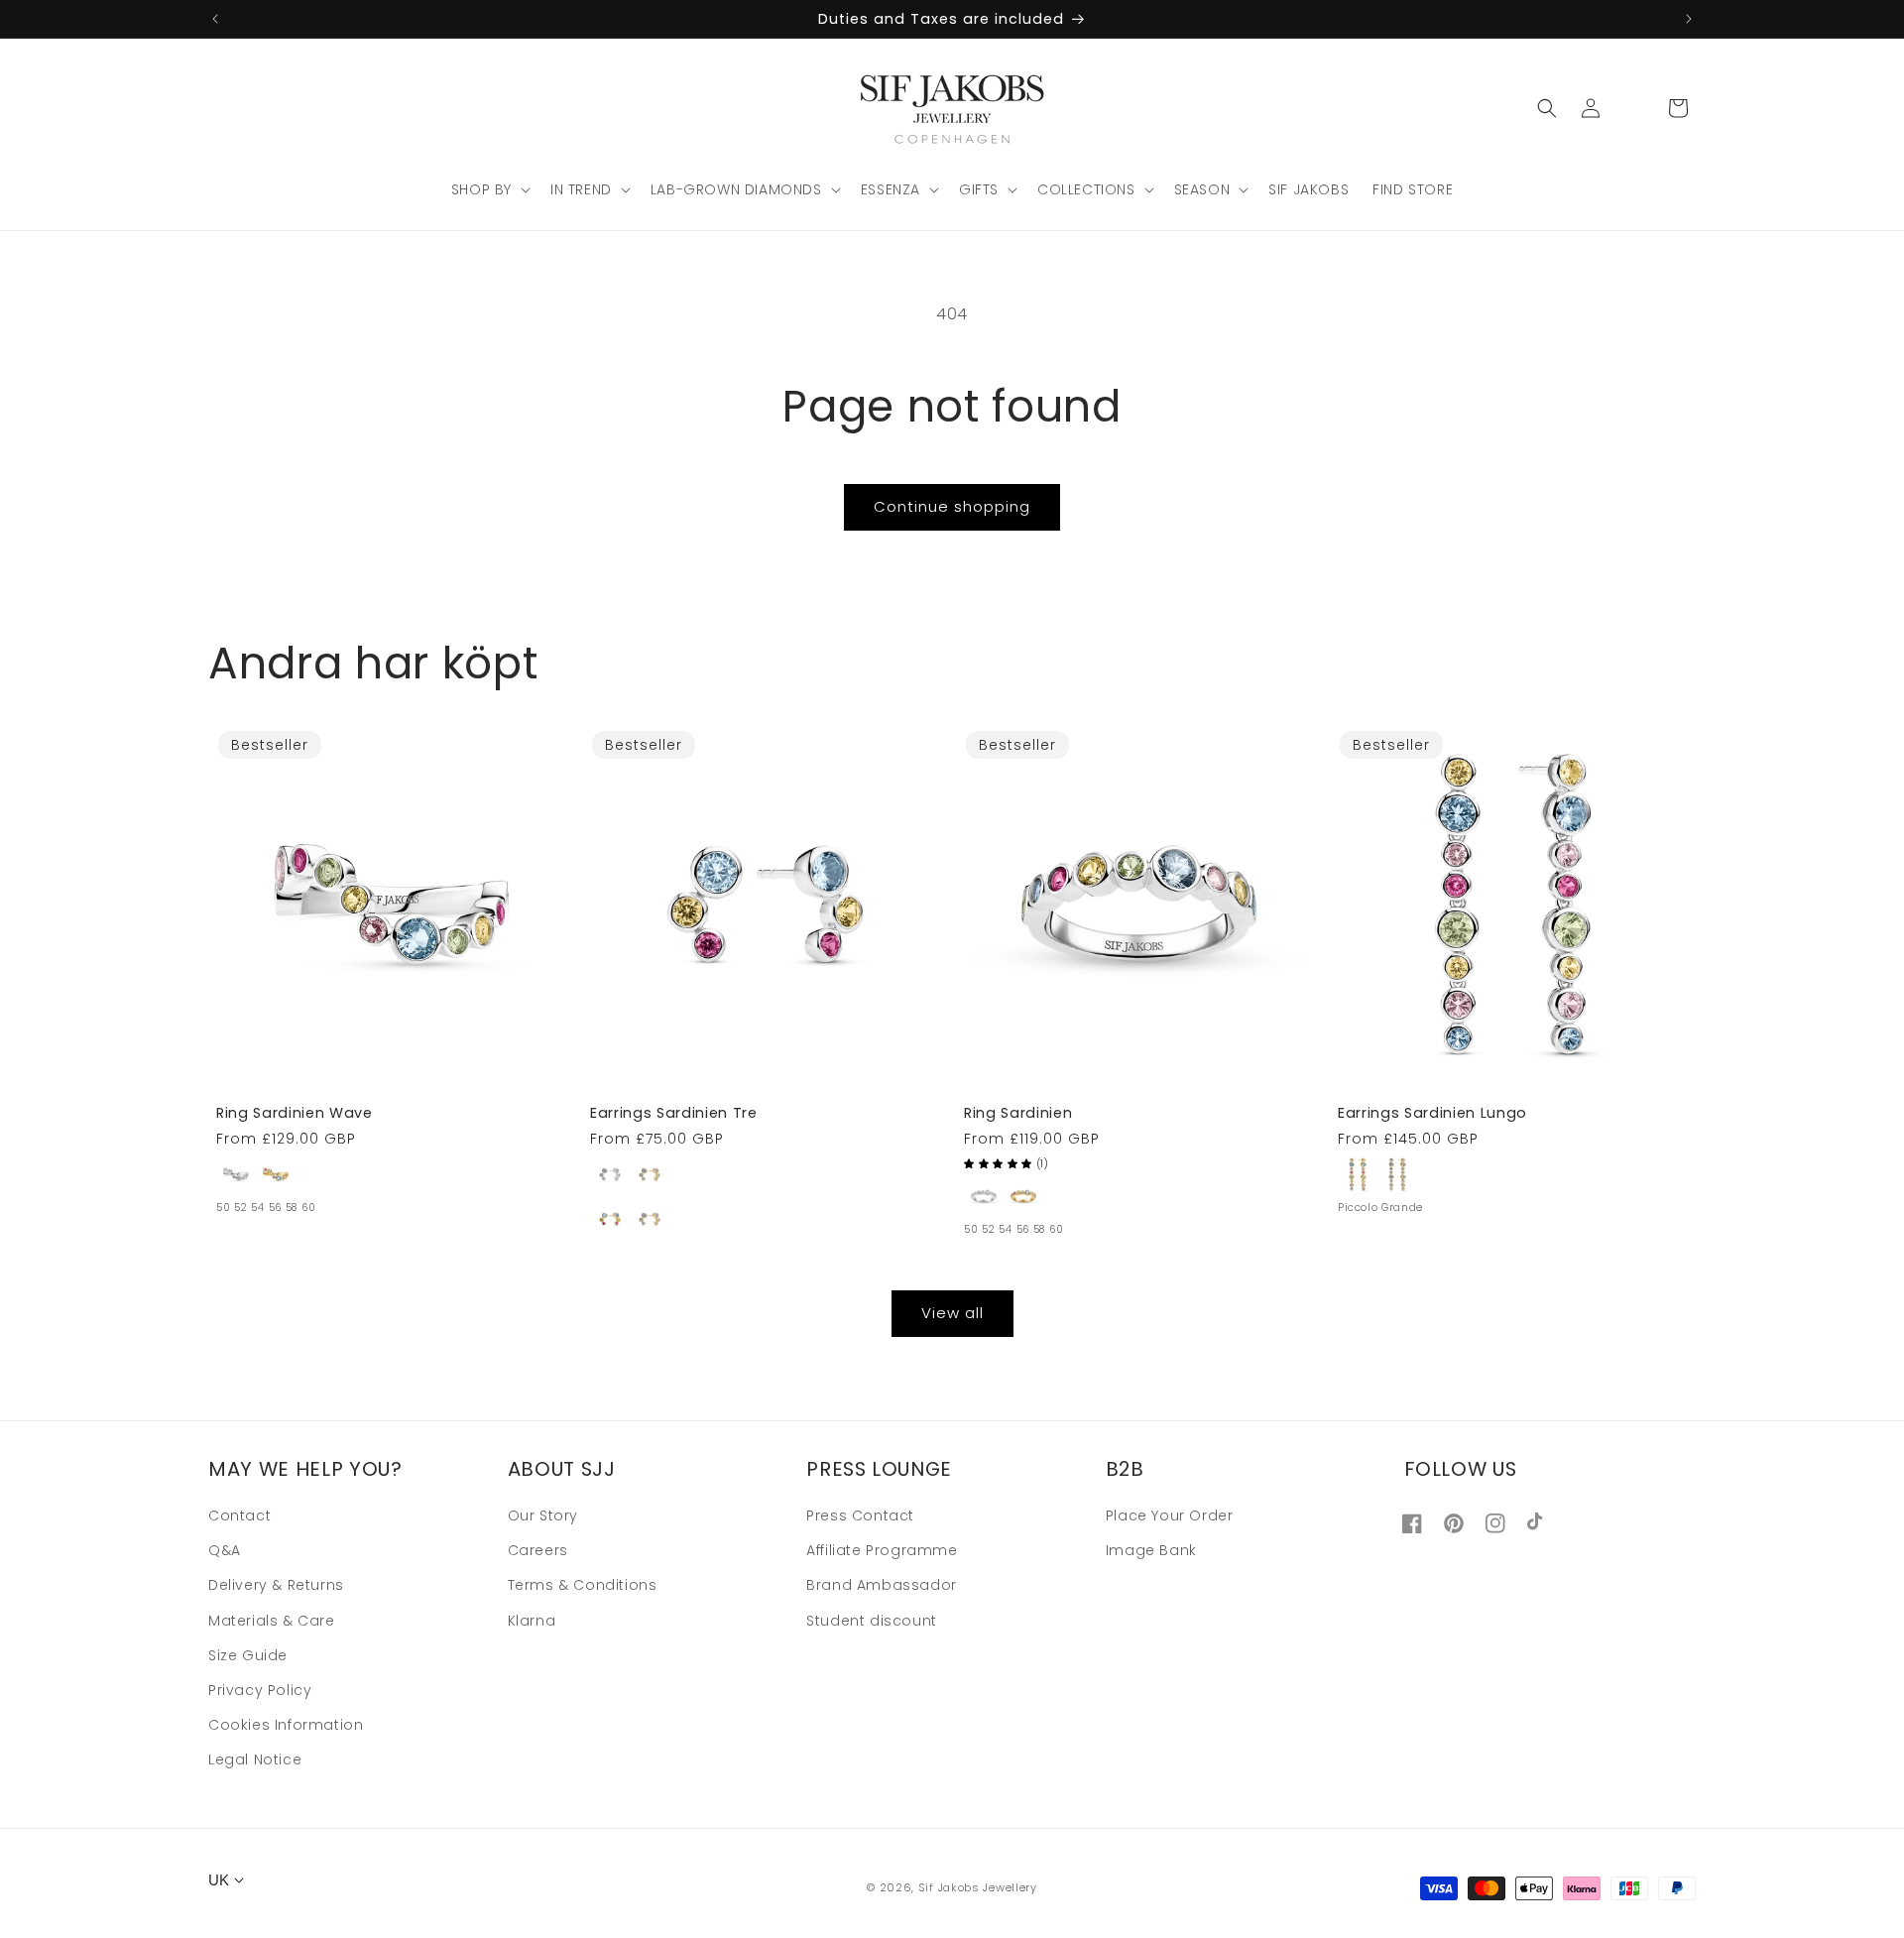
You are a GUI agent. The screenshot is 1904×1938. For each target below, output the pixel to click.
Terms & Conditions (583, 1586)
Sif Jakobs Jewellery (978, 1887)
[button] (489, 189)
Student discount (872, 1621)
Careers (538, 1551)
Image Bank (1151, 1551)
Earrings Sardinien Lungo (1432, 1113)
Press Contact (860, 1516)
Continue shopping (952, 506)
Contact (239, 1516)
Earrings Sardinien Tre (674, 1113)
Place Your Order (1170, 1516)
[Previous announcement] (215, 19)
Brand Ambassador (882, 1586)
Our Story (543, 1516)
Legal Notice (255, 1760)
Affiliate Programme (882, 1551)
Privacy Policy (260, 1690)
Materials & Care (272, 1621)
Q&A (225, 1551)
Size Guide (248, 1655)
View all (952, 1313)
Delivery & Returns (276, 1586)
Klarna (532, 1621)
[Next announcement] (1689, 19)
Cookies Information (286, 1726)
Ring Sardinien (1018, 1113)
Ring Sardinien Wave (295, 1113)
